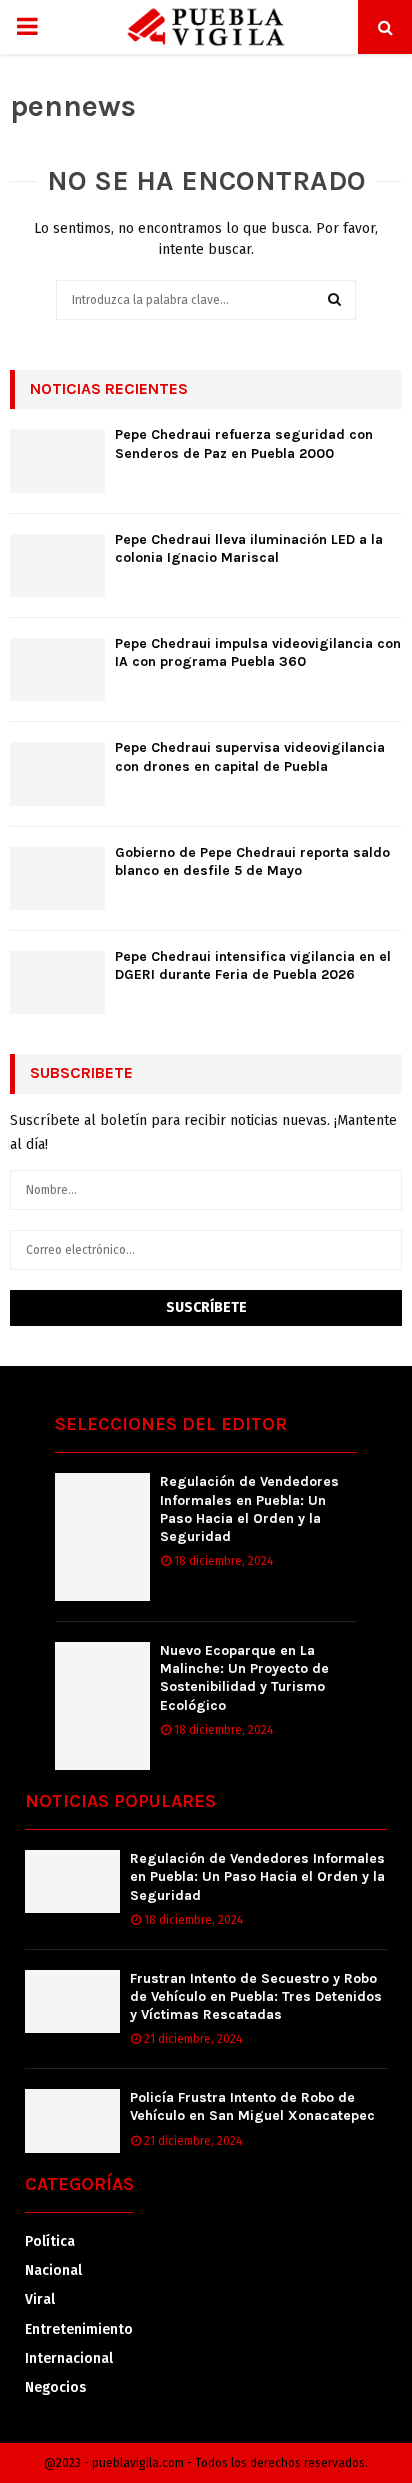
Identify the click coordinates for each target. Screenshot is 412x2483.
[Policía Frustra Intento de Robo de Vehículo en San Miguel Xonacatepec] (72, 2120)
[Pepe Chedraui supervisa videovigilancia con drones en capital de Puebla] (57, 773)
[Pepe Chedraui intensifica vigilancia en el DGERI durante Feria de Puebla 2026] (57, 982)
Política (50, 2241)
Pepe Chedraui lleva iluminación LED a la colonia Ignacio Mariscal (249, 548)
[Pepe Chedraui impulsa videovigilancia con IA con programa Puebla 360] (57, 669)
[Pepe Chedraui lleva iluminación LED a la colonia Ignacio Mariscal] (57, 565)
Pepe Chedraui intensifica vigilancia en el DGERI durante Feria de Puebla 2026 (253, 965)
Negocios (55, 2387)
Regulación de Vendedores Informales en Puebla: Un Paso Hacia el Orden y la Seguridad (249, 1509)
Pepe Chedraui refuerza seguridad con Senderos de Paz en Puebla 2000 (244, 443)
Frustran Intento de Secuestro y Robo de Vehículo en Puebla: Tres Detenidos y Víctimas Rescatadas (256, 1996)
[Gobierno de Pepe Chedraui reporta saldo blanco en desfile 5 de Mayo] (57, 878)
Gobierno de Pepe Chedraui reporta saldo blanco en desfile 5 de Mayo (252, 861)
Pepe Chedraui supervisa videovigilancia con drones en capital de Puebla (250, 756)
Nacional (53, 2270)
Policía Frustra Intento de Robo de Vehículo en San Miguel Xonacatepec (252, 2106)
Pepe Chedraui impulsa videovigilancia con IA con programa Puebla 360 (258, 652)
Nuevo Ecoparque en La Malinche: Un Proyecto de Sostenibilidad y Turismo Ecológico (244, 1678)
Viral (40, 2299)
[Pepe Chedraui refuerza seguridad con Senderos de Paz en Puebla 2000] (57, 460)
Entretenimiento (79, 2329)
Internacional (69, 2358)
